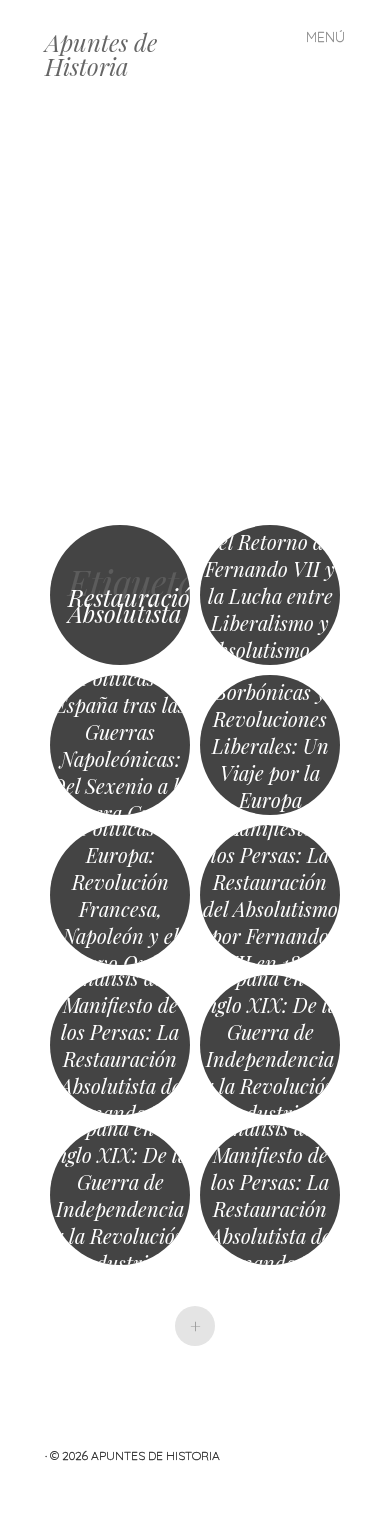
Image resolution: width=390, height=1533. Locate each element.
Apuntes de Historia (101, 54)
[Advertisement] (195, 315)
